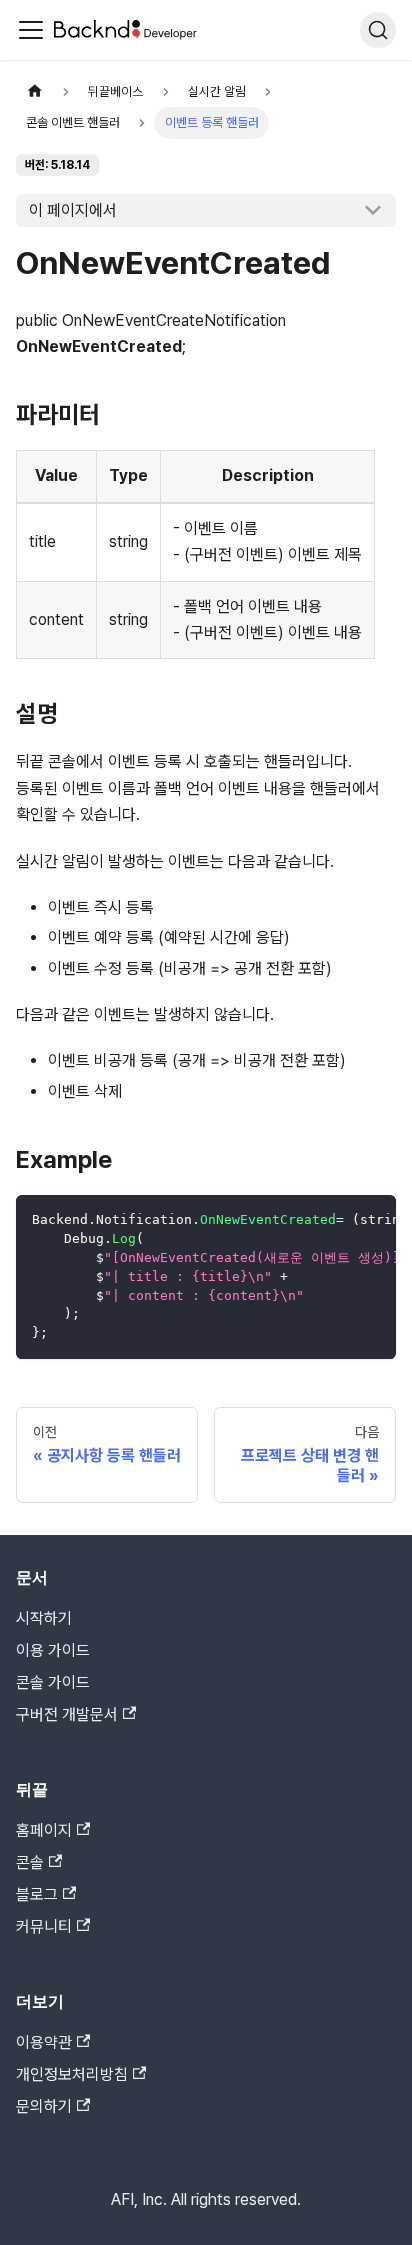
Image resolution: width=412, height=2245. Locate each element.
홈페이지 (44, 1830)
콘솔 (30, 1862)
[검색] (378, 30)
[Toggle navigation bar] (31, 30)
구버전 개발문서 (67, 1714)
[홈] (35, 91)
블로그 (37, 1894)
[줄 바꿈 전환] (335, 1220)
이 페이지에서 (73, 210)
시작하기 (44, 1618)
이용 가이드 (53, 1650)
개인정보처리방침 (72, 2074)
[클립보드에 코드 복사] (371, 1220)
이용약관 (44, 2042)
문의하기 (44, 2106)
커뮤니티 (44, 1926)
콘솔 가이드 (53, 1682)
